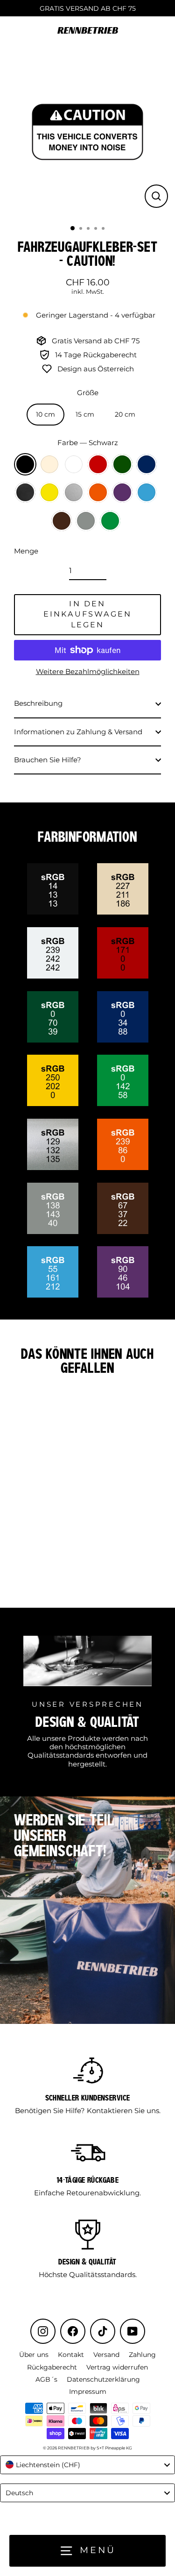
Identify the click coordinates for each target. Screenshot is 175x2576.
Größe (88, 393)
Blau (147, 464)
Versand (106, 2355)
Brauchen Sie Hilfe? (48, 760)
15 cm (85, 414)
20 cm (125, 414)
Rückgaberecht (52, 2367)
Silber (74, 492)
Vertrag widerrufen (117, 2367)
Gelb (49, 492)
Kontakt (71, 2355)
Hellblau (147, 492)
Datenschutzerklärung (103, 2379)
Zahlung (142, 2355)
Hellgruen (110, 521)
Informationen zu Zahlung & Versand (78, 732)
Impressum (88, 2391)
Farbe (88, 443)
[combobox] (87, 2465)
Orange (98, 492)
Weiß (74, 464)
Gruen (122, 464)
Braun (62, 521)
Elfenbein (49, 464)
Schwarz (25, 464)
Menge (26, 551)
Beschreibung (38, 703)
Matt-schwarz (25, 492)
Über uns (34, 2355)
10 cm (45, 414)
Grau (86, 521)
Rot (98, 464)
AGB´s (46, 2379)
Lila (122, 492)
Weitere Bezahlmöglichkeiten (88, 672)
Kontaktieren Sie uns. (124, 2111)
